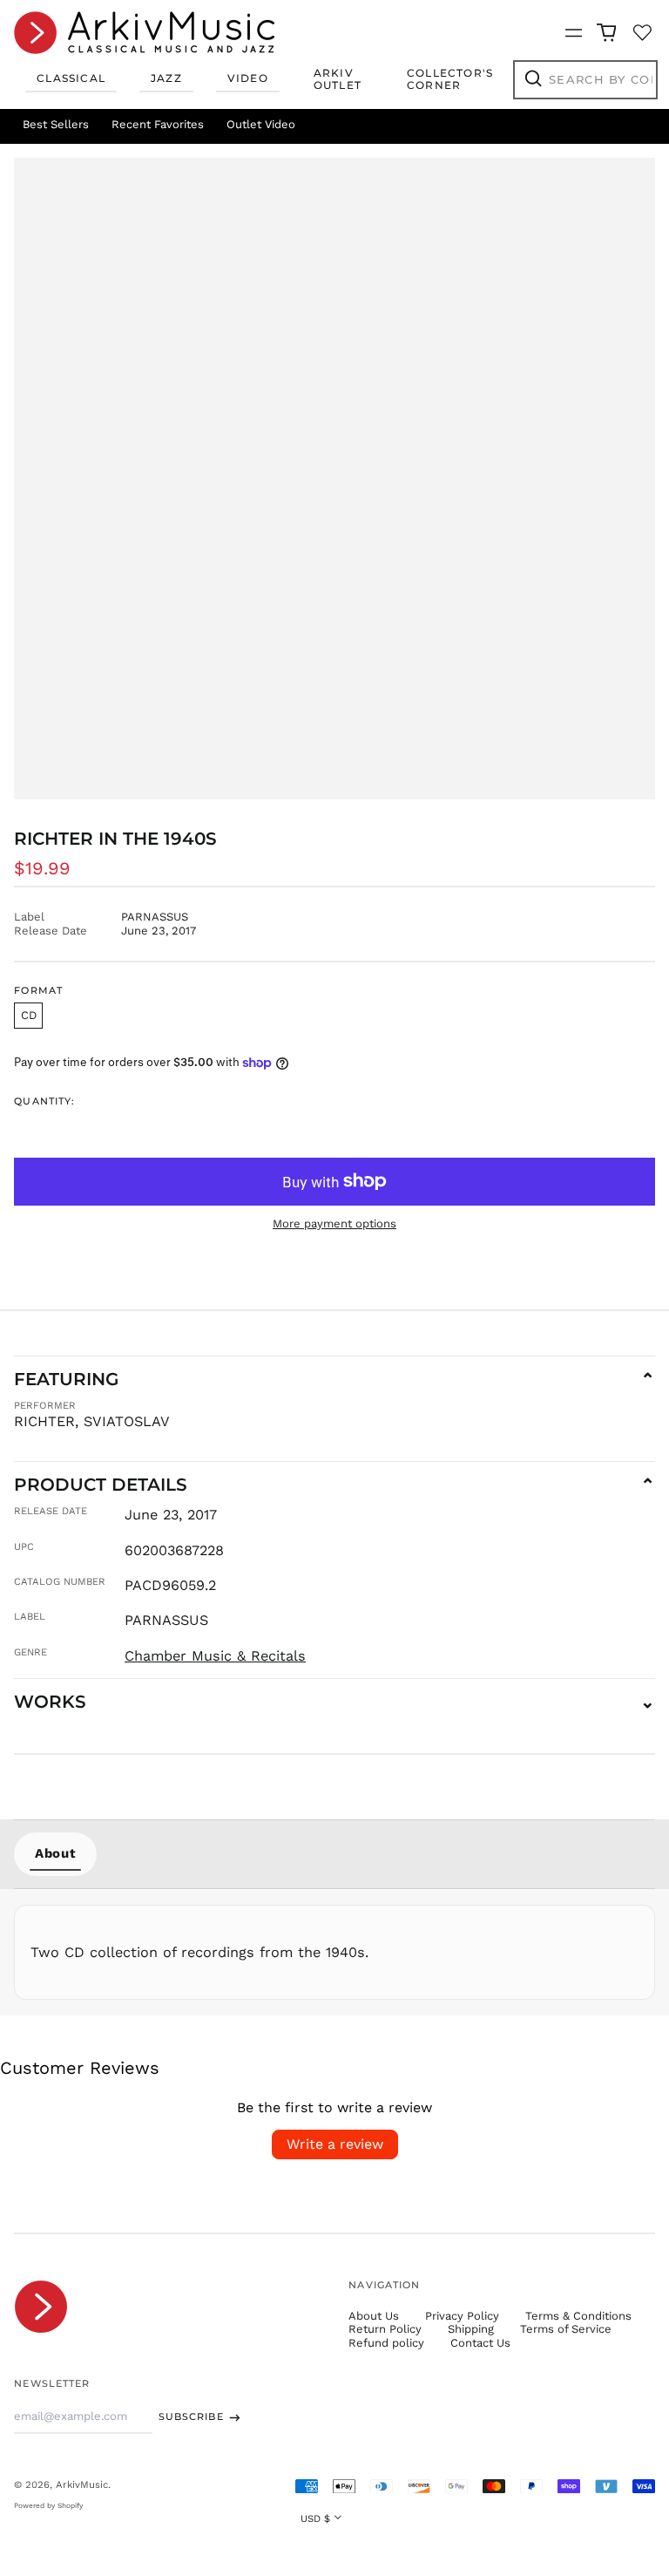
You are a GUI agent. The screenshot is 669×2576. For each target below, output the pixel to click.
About (55, 1853)
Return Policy (385, 2329)
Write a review (335, 2144)
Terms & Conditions (578, 2316)
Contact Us (480, 2343)
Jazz (166, 78)
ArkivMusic (82, 2484)
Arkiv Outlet (338, 79)
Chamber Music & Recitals (215, 1656)
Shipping (471, 2329)
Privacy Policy (462, 2316)
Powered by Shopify (48, 2505)
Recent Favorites (158, 124)
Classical (71, 78)
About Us (374, 2316)
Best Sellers (56, 124)
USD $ (315, 2518)
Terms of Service (566, 2329)
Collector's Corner (450, 79)
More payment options (334, 1223)
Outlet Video (261, 124)
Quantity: (44, 1101)
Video (248, 78)
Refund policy (386, 2343)
